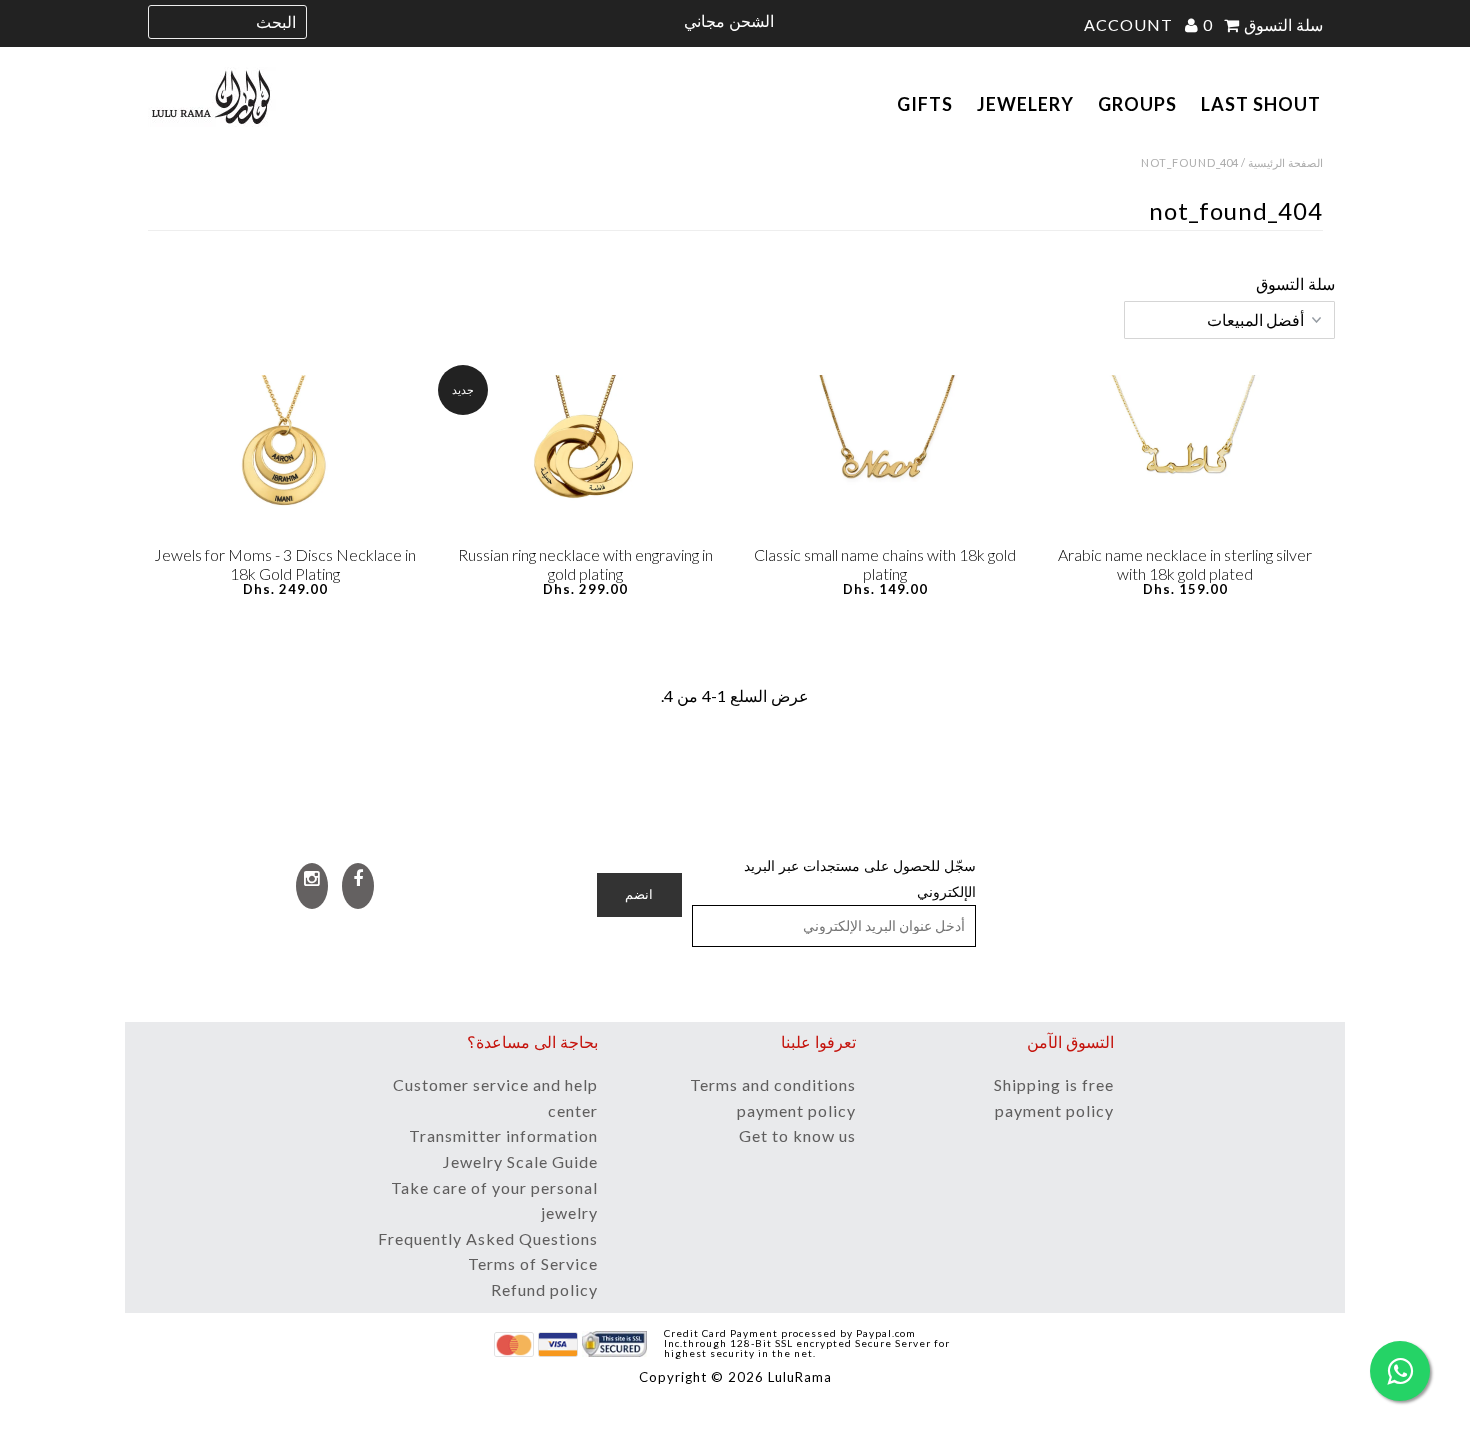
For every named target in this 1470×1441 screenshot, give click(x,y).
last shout (1261, 104)
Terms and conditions (773, 1084)
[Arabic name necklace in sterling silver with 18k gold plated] (1185, 455)
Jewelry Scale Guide (520, 1161)
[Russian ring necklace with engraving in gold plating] (585, 455)
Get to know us (797, 1135)
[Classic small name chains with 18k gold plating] (885, 455)
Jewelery (1025, 104)
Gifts (925, 104)
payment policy (796, 1110)
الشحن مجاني (729, 20)
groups (1137, 104)
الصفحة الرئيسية (1285, 162)
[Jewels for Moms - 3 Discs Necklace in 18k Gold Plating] (285, 455)
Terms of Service (533, 1263)
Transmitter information (503, 1135)
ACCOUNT (1130, 24)
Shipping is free (1054, 1084)
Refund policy (544, 1289)
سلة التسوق (1263, 24)
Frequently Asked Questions (488, 1238)
